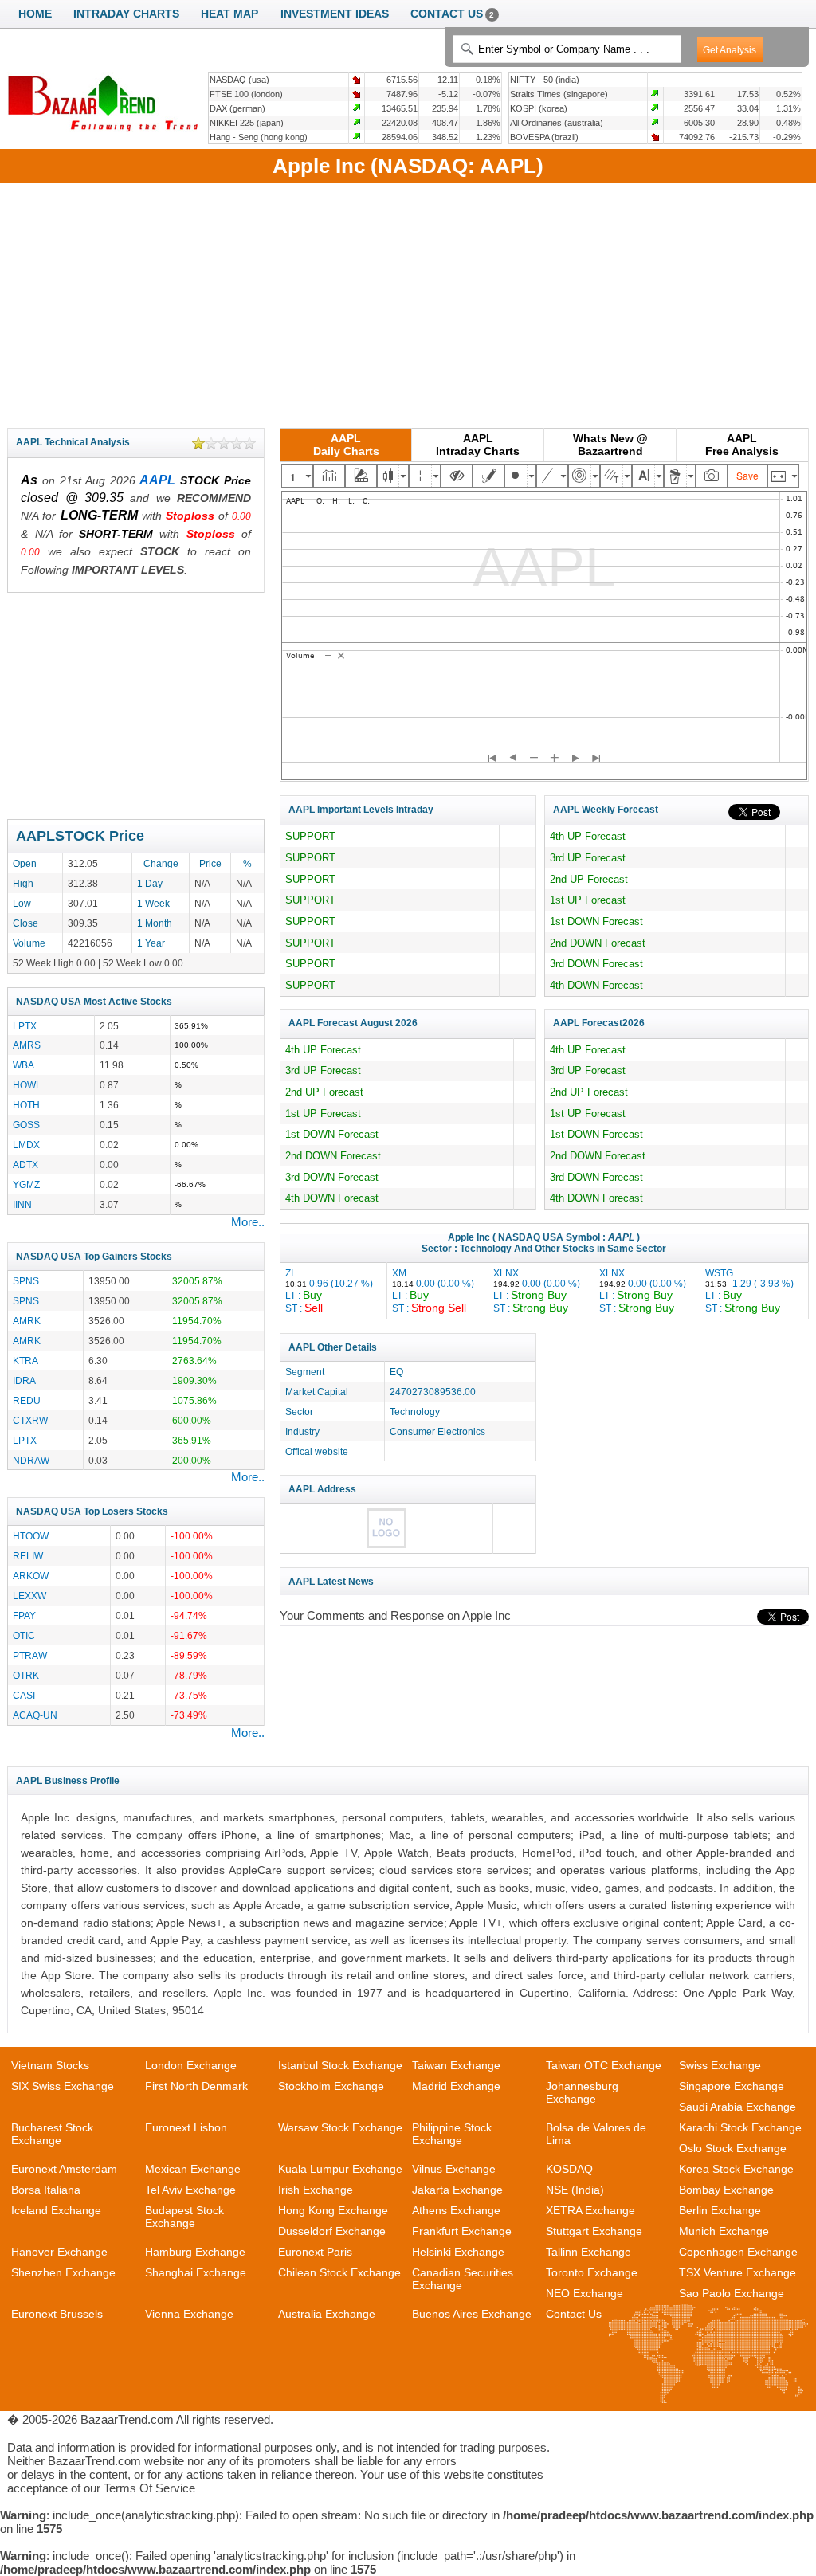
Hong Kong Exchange (333, 2210)
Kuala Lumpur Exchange (340, 2169)
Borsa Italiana (46, 2190)
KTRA (25, 1361)
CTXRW (30, 1420)
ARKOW (31, 1576)
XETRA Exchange (590, 2210)
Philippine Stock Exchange (452, 2134)
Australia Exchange (327, 2314)
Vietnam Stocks (50, 2065)
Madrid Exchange (456, 2086)
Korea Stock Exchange (736, 2169)
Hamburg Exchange (195, 2252)
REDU (27, 1400)
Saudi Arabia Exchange (738, 2107)
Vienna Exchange (189, 2314)
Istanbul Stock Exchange (340, 2065)
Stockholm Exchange (331, 2086)
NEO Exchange (585, 2293)
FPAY (24, 1615)
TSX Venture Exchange (738, 2272)
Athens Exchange (456, 2210)
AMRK (27, 1321)
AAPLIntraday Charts (478, 445)
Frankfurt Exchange (462, 2231)
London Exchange (191, 2065)
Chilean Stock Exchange (339, 2272)
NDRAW (31, 1460)
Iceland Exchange (56, 2210)
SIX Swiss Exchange (63, 2086)
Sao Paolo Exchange (732, 2293)
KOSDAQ (569, 2169)
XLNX (537, 1290)
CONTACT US (453, 14)
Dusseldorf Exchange (332, 2231)
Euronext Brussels (57, 2314)
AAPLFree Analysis (742, 445)
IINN (22, 1204)
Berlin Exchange (720, 2210)
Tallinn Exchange (588, 2252)
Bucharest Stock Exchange (52, 2134)
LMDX (26, 1145)
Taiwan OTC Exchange (604, 2065)
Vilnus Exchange (454, 2169)
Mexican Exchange (193, 2169)
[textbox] (567, 49)
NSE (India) (575, 2190)
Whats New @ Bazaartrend (610, 445)
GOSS (26, 1125)
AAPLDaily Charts (346, 445)
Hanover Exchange (59, 2252)
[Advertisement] (408, 303)
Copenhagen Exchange (738, 2252)
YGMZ (26, 1184)
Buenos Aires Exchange (472, 2314)
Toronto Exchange (592, 2272)
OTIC (24, 1635)
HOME (35, 14)
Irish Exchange (316, 2190)
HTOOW (31, 1536)
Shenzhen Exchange (63, 2272)
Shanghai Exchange (196, 2272)
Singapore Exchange (732, 2086)
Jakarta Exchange (457, 2190)
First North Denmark (196, 2086)
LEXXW (29, 1596)
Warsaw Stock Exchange (340, 2127)
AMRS (27, 1045)
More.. (248, 1222)
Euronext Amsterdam (64, 2169)
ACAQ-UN (35, 1715)
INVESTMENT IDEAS (335, 14)
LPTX (25, 1026)
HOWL (27, 1085)
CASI (24, 1695)
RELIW (28, 1556)
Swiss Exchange (720, 2065)
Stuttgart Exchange (594, 2231)
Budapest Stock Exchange (184, 2217)
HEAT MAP (229, 14)
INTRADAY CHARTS (126, 14)
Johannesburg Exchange (582, 2092)
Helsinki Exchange (458, 2252)
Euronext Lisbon (186, 2127)
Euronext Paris (315, 2252)
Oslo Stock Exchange (733, 2148)
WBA (24, 1065)
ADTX (25, 1164)
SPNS (26, 1281)
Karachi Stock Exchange (740, 2127)
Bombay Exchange (726, 2190)
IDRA (24, 1380)
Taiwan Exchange (456, 2065)
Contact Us (574, 2314)
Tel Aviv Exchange (190, 2190)
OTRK (26, 1675)
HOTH (26, 1105)
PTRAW (30, 1655)
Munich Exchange (724, 2231)
